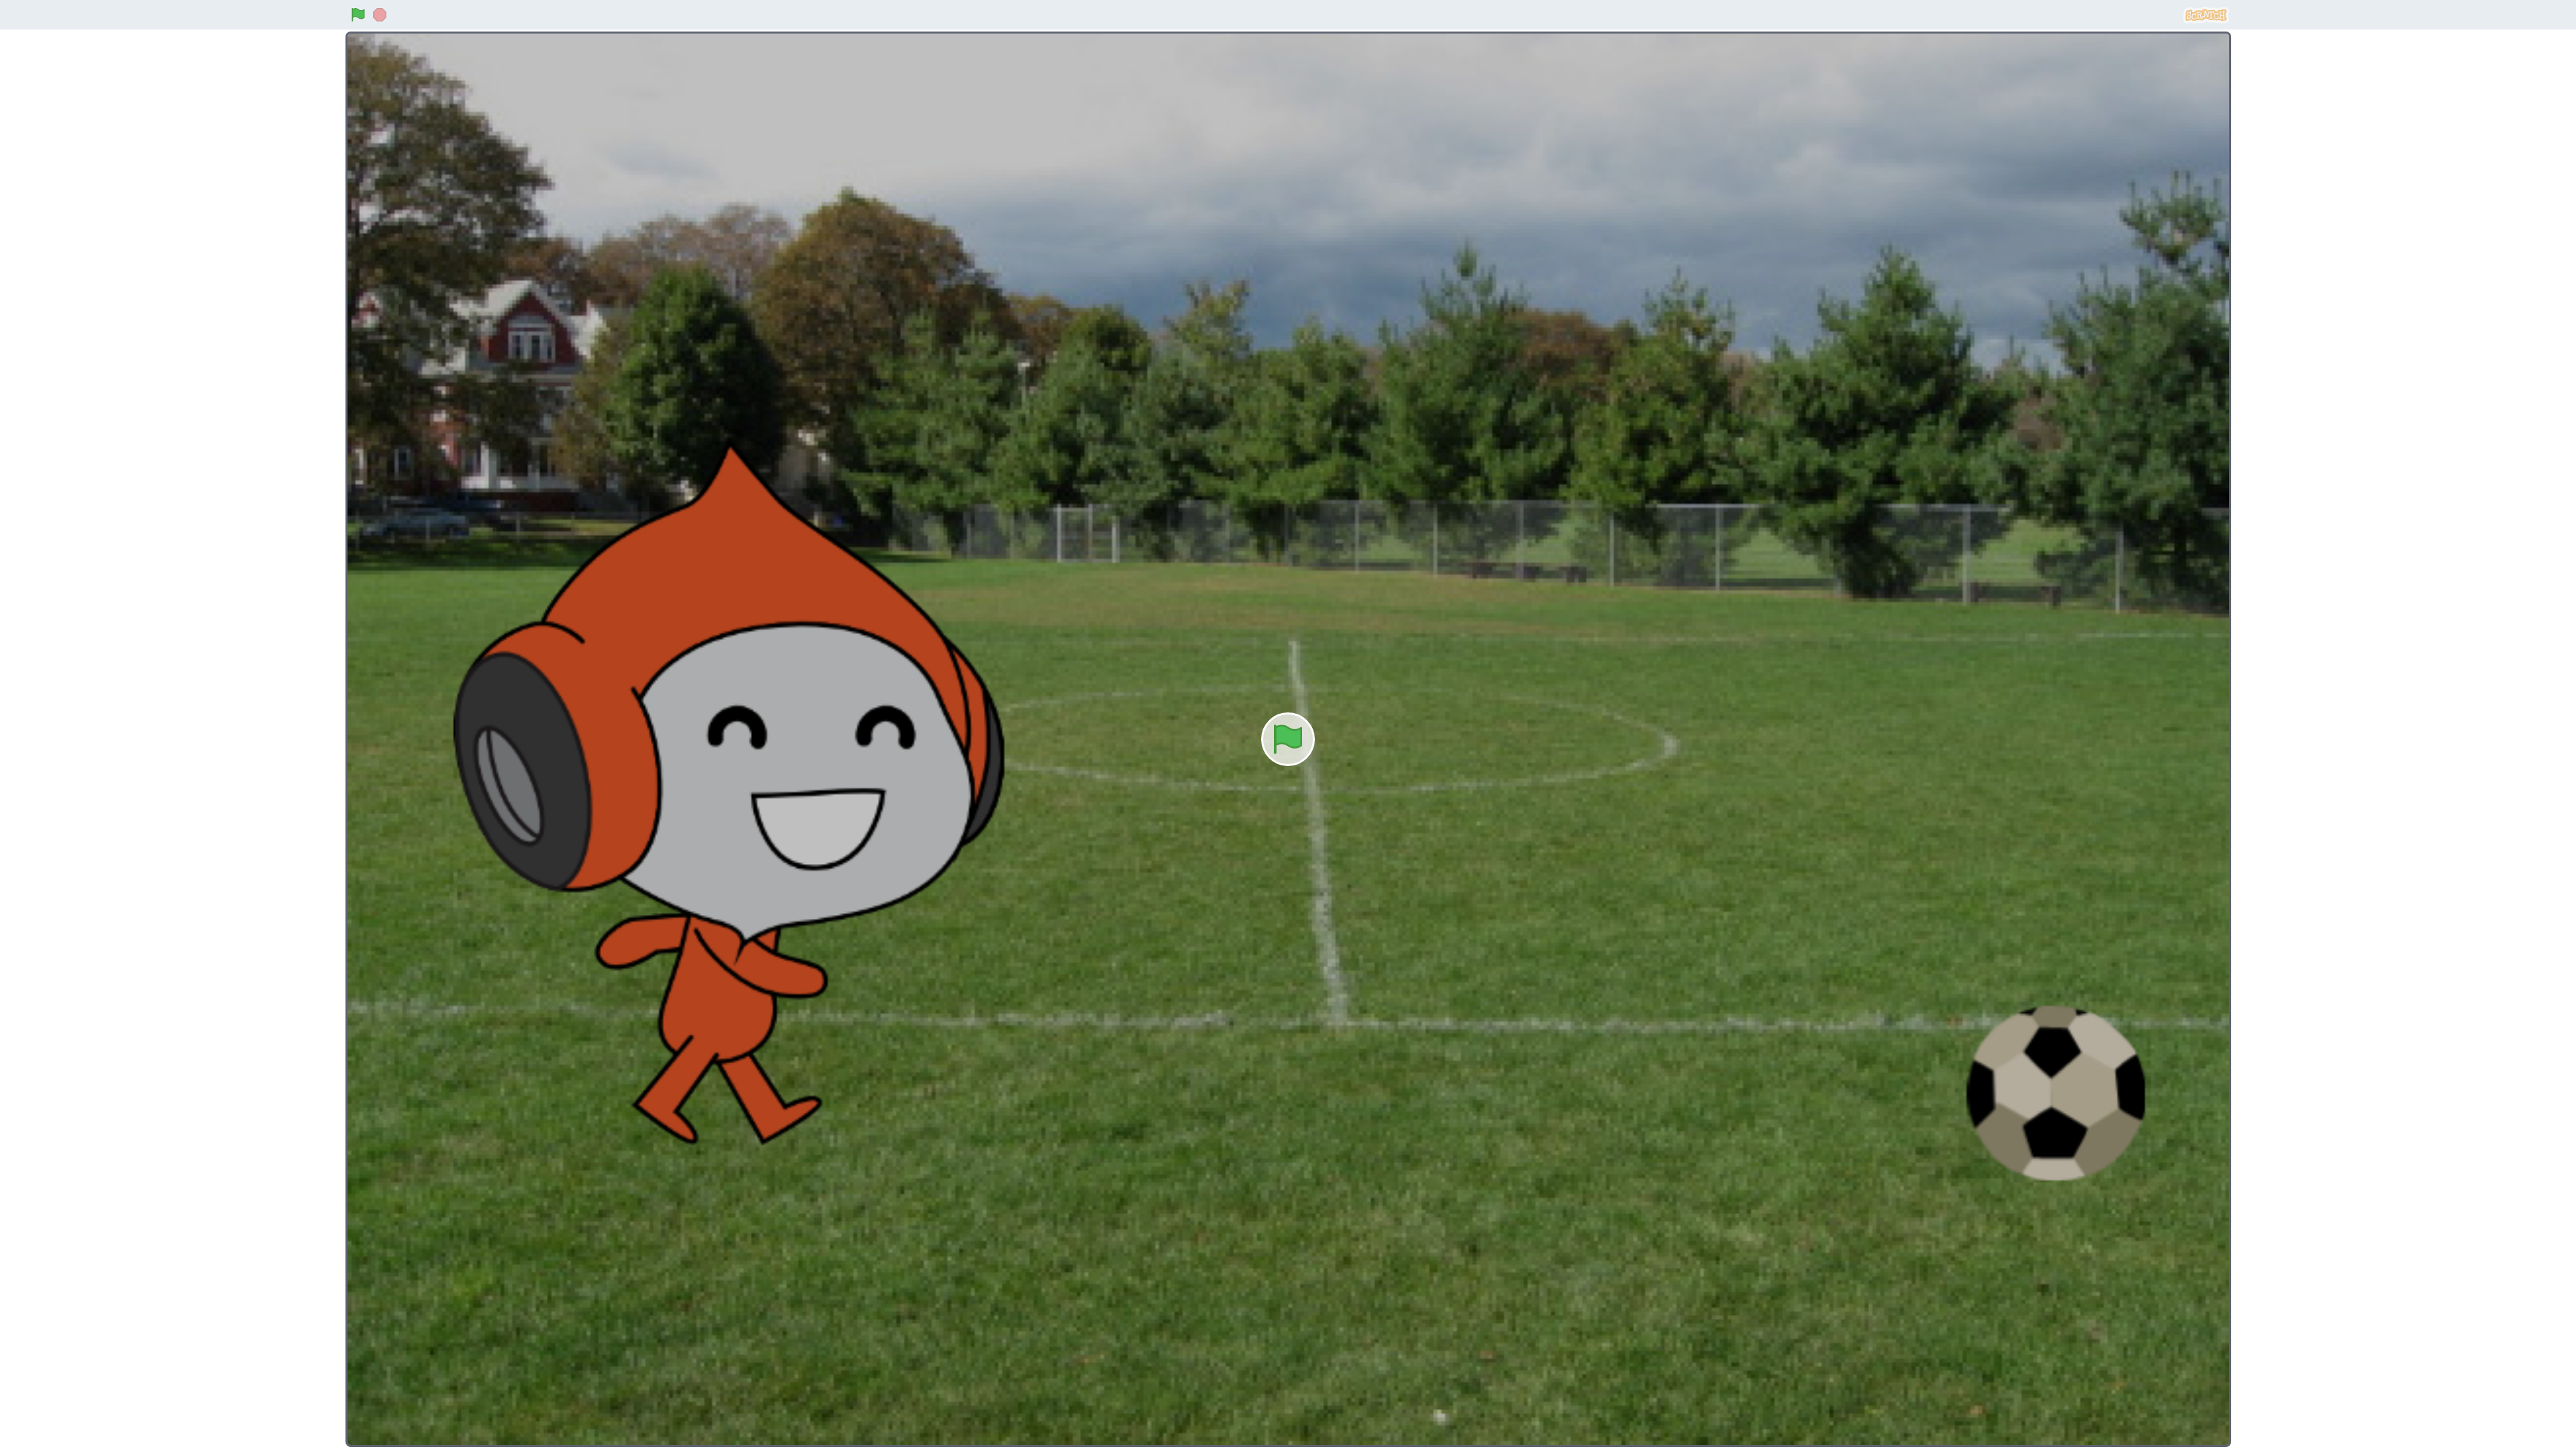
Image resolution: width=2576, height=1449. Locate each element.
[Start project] (358, 15)
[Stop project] (380, 15)
